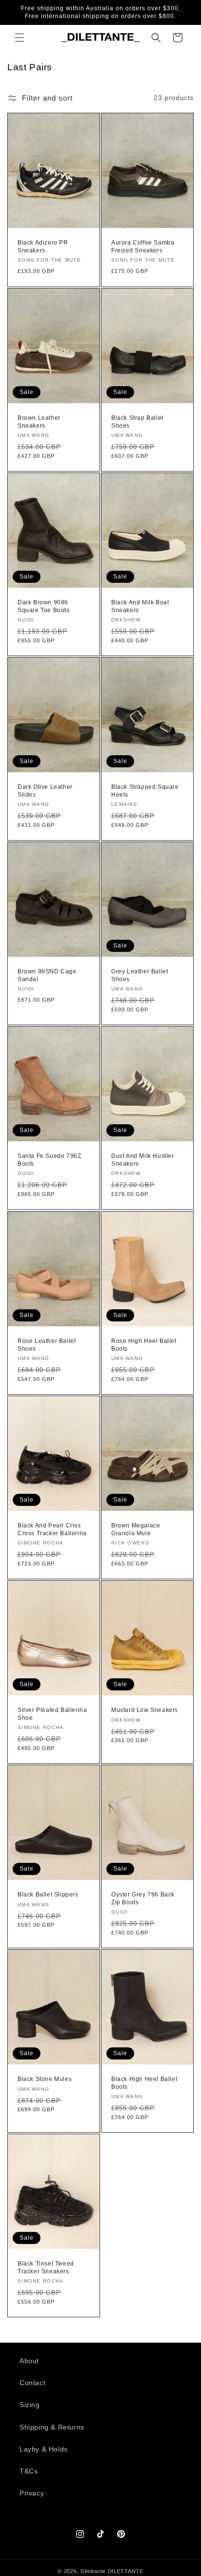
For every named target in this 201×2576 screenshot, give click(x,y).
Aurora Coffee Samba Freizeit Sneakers (143, 247)
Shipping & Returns (52, 2427)
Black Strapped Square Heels (145, 791)
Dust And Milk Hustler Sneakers (143, 1160)
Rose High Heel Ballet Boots (144, 1345)
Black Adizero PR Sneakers (43, 247)
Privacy (32, 2493)
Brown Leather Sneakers (39, 422)
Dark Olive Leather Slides (45, 791)
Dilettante (93, 2571)
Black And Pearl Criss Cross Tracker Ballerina (52, 1529)
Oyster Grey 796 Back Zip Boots (143, 1898)
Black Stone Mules (45, 2079)
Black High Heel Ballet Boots (144, 2083)
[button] (20, 38)
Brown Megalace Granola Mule (136, 1529)
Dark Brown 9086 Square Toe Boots (44, 606)
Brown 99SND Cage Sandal (47, 975)
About (29, 2361)
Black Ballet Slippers (48, 1895)
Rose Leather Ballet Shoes (47, 1345)
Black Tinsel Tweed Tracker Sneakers (46, 2267)
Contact (32, 2383)
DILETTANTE (126, 2571)
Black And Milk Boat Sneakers (140, 606)
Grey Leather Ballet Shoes (140, 975)
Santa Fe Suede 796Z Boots (49, 1160)
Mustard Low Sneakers (145, 1710)
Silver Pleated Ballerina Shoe (52, 1714)
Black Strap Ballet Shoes (137, 422)
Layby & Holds (44, 2449)
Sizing (30, 2405)
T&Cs (29, 2471)
